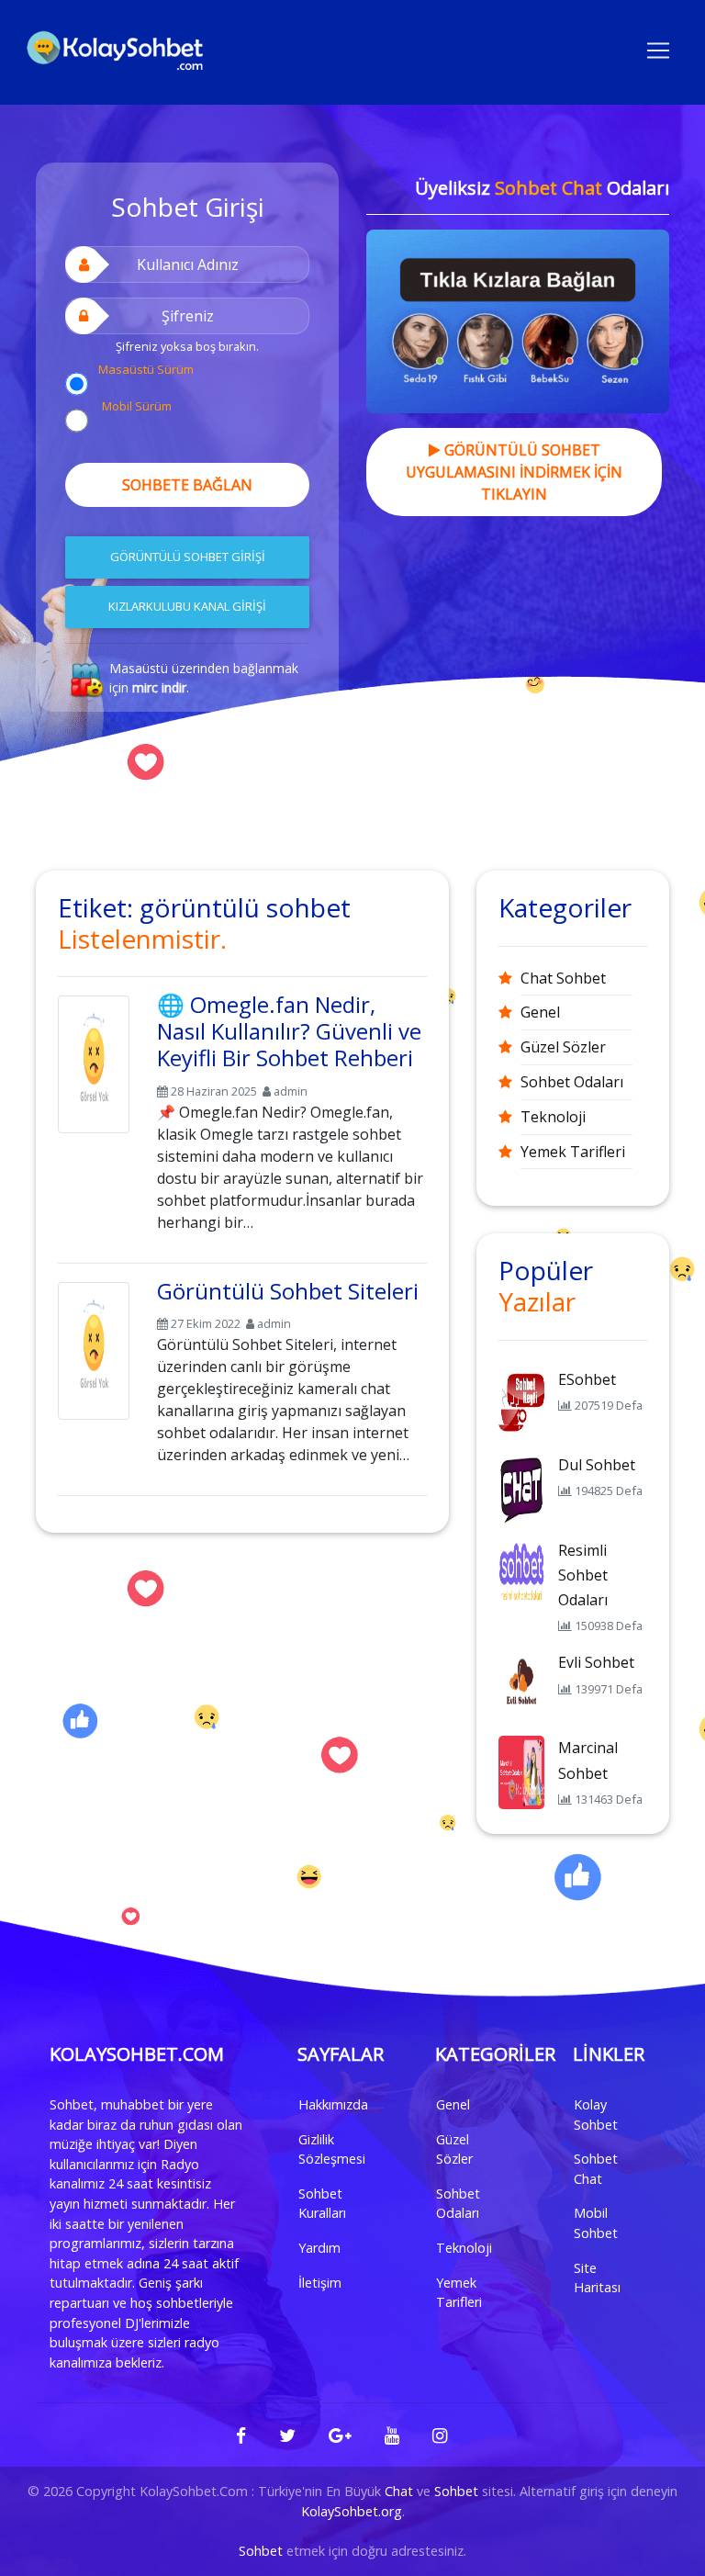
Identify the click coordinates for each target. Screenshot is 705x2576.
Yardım (319, 2248)
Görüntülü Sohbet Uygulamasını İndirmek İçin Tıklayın (514, 472)
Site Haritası (597, 2278)
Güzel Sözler (563, 1047)
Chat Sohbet (563, 978)
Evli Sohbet (596, 1662)
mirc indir (159, 687)
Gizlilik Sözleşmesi (332, 2149)
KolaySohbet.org (352, 2511)
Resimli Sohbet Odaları (583, 1575)
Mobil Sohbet (596, 2223)
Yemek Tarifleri (573, 1152)
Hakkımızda (333, 2104)
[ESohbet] (521, 1402)
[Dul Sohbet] (521, 1488)
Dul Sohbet (597, 1465)
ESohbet (587, 1379)
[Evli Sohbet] (521, 1686)
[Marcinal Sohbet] (521, 1772)
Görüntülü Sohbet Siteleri (288, 1291)
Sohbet (456, 2491)
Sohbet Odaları (572, 1082)
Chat (399, 2491)
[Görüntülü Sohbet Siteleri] (94, 1347)
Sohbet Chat (596, 2169)
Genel (540, 1012)
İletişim (320, 2283)
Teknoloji (553, 1117)
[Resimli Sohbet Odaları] (521, 1573)
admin (291, 1091)
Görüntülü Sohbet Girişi (188, 557)
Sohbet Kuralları (322, 2204)
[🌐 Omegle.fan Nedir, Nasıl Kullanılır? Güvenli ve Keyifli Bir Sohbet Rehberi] (94, 1061)
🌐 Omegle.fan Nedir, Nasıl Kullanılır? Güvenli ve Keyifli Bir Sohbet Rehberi (289, 1031)
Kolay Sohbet (596, 2115)
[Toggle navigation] (658, 49)
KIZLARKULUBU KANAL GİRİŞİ (187, 606)
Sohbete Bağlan (187, 485)
